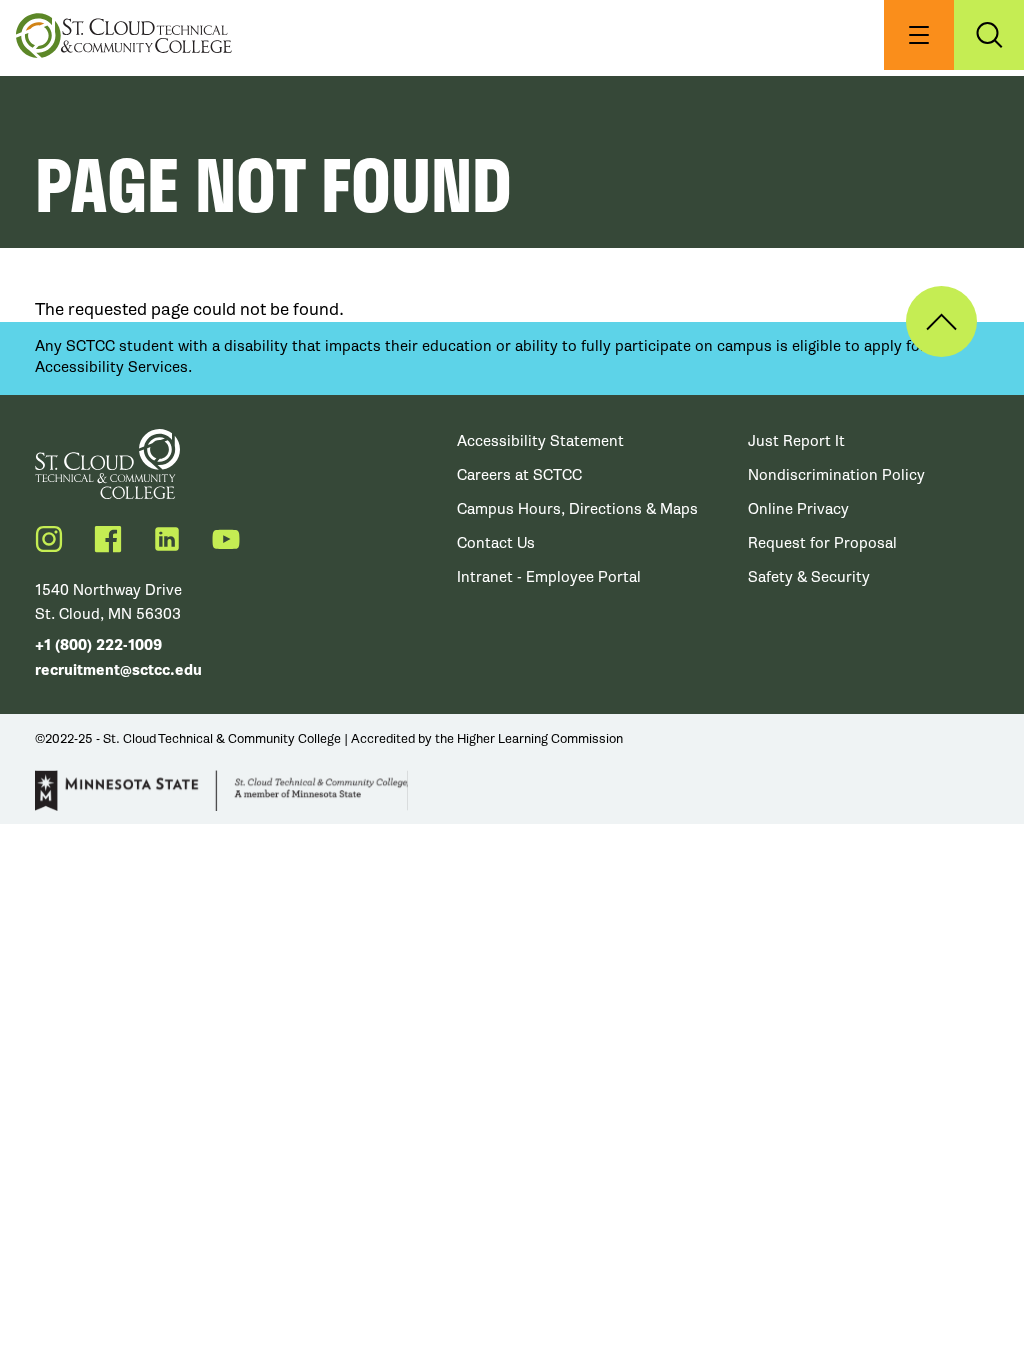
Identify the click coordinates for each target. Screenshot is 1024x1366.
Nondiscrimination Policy (836, 475)
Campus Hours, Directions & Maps (577, 509)
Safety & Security (809, 577)
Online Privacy (798, 509)
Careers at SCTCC (519, 475)
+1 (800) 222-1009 (98, 645)
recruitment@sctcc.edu (118, 670)
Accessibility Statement (540, 441)
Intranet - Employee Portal (549, 577)
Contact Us (496, 543)
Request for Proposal (822, 543)
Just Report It (796, 441)
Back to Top (941, 321)
